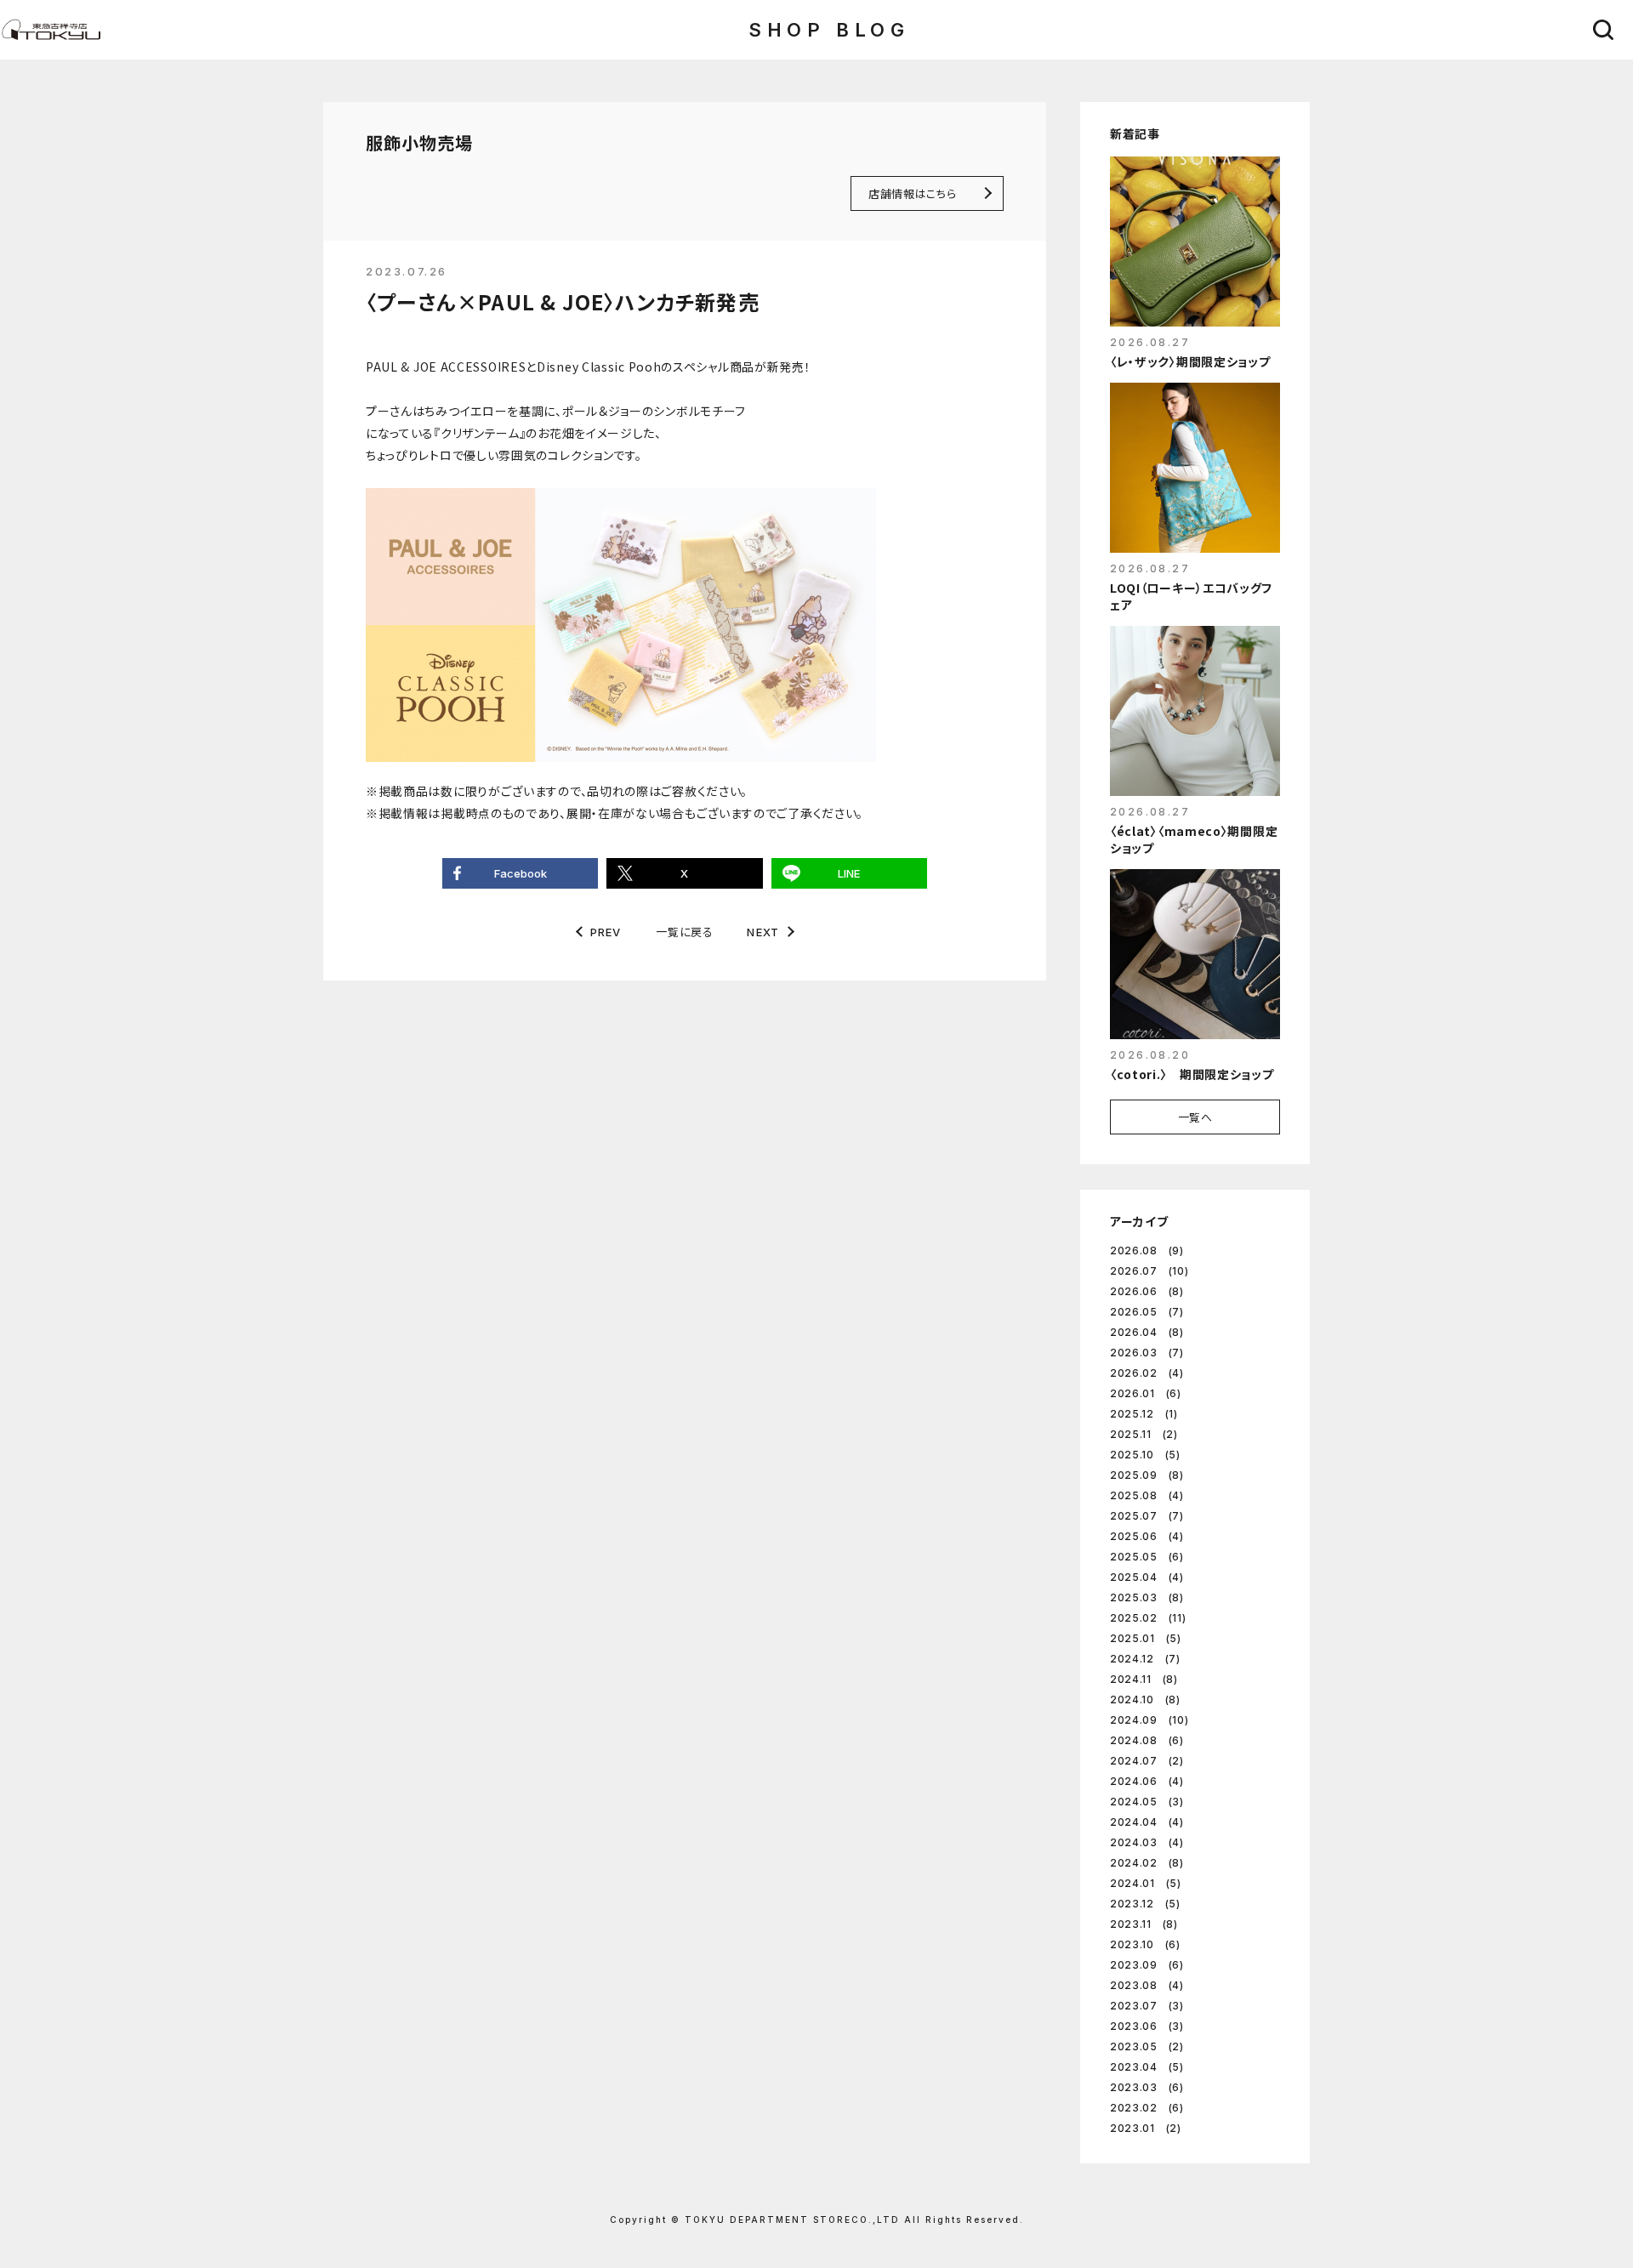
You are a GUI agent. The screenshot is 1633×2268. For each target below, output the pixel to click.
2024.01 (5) (1146, 1883)
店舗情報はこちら (912, 193)
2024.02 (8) (1147, 1863)
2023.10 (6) (1145, 1944)
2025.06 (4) (1147, 1536)
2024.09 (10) (1149, 1720)
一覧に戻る (684, 932)
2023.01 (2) (1146, 2128)
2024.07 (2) (1147, 1761)
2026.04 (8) (1147, 1332)
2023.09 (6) (1147, 1965)
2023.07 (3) (1147, 2006)
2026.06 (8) (1147, 1291)
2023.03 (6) (1147, 2087)
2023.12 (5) (1145, 1904)
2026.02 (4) (1147, 1373)
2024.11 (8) (1144, 1679)
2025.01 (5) (1146, 1638)
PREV (606, 932)
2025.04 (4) (1147, 1577)
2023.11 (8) (1144, 1924)
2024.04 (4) (1147, 1822)
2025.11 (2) (1144, 1434)
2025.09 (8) (1147, 1475)
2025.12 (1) (1144, 1414)
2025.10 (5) (1145, 1455)
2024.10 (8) (1145, 1700)
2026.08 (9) (1147, 1251)
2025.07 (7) (1147, 1516)
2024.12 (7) (1145, 1659)
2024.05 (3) (1147, 1802)
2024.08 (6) (1147, 1740)
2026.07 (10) (1149, 1271)
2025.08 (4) (1147, 1495)
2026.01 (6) (1146, 1393)
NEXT (763, 932)
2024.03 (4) (1147, 1842)
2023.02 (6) (1147, 2108)
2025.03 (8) (1147, 1597)
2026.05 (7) (1147, 1312)
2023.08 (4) (1147, 1985)
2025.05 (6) (1147, 1557)
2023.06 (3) (1147, 2026)
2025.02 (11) (1148, 1618)
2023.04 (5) (1147, 2067)
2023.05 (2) (1147, 2046)
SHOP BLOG (829, 30)
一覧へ (1195, 1117)
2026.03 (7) (1147, 1353)
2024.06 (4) (1147, 1781)
